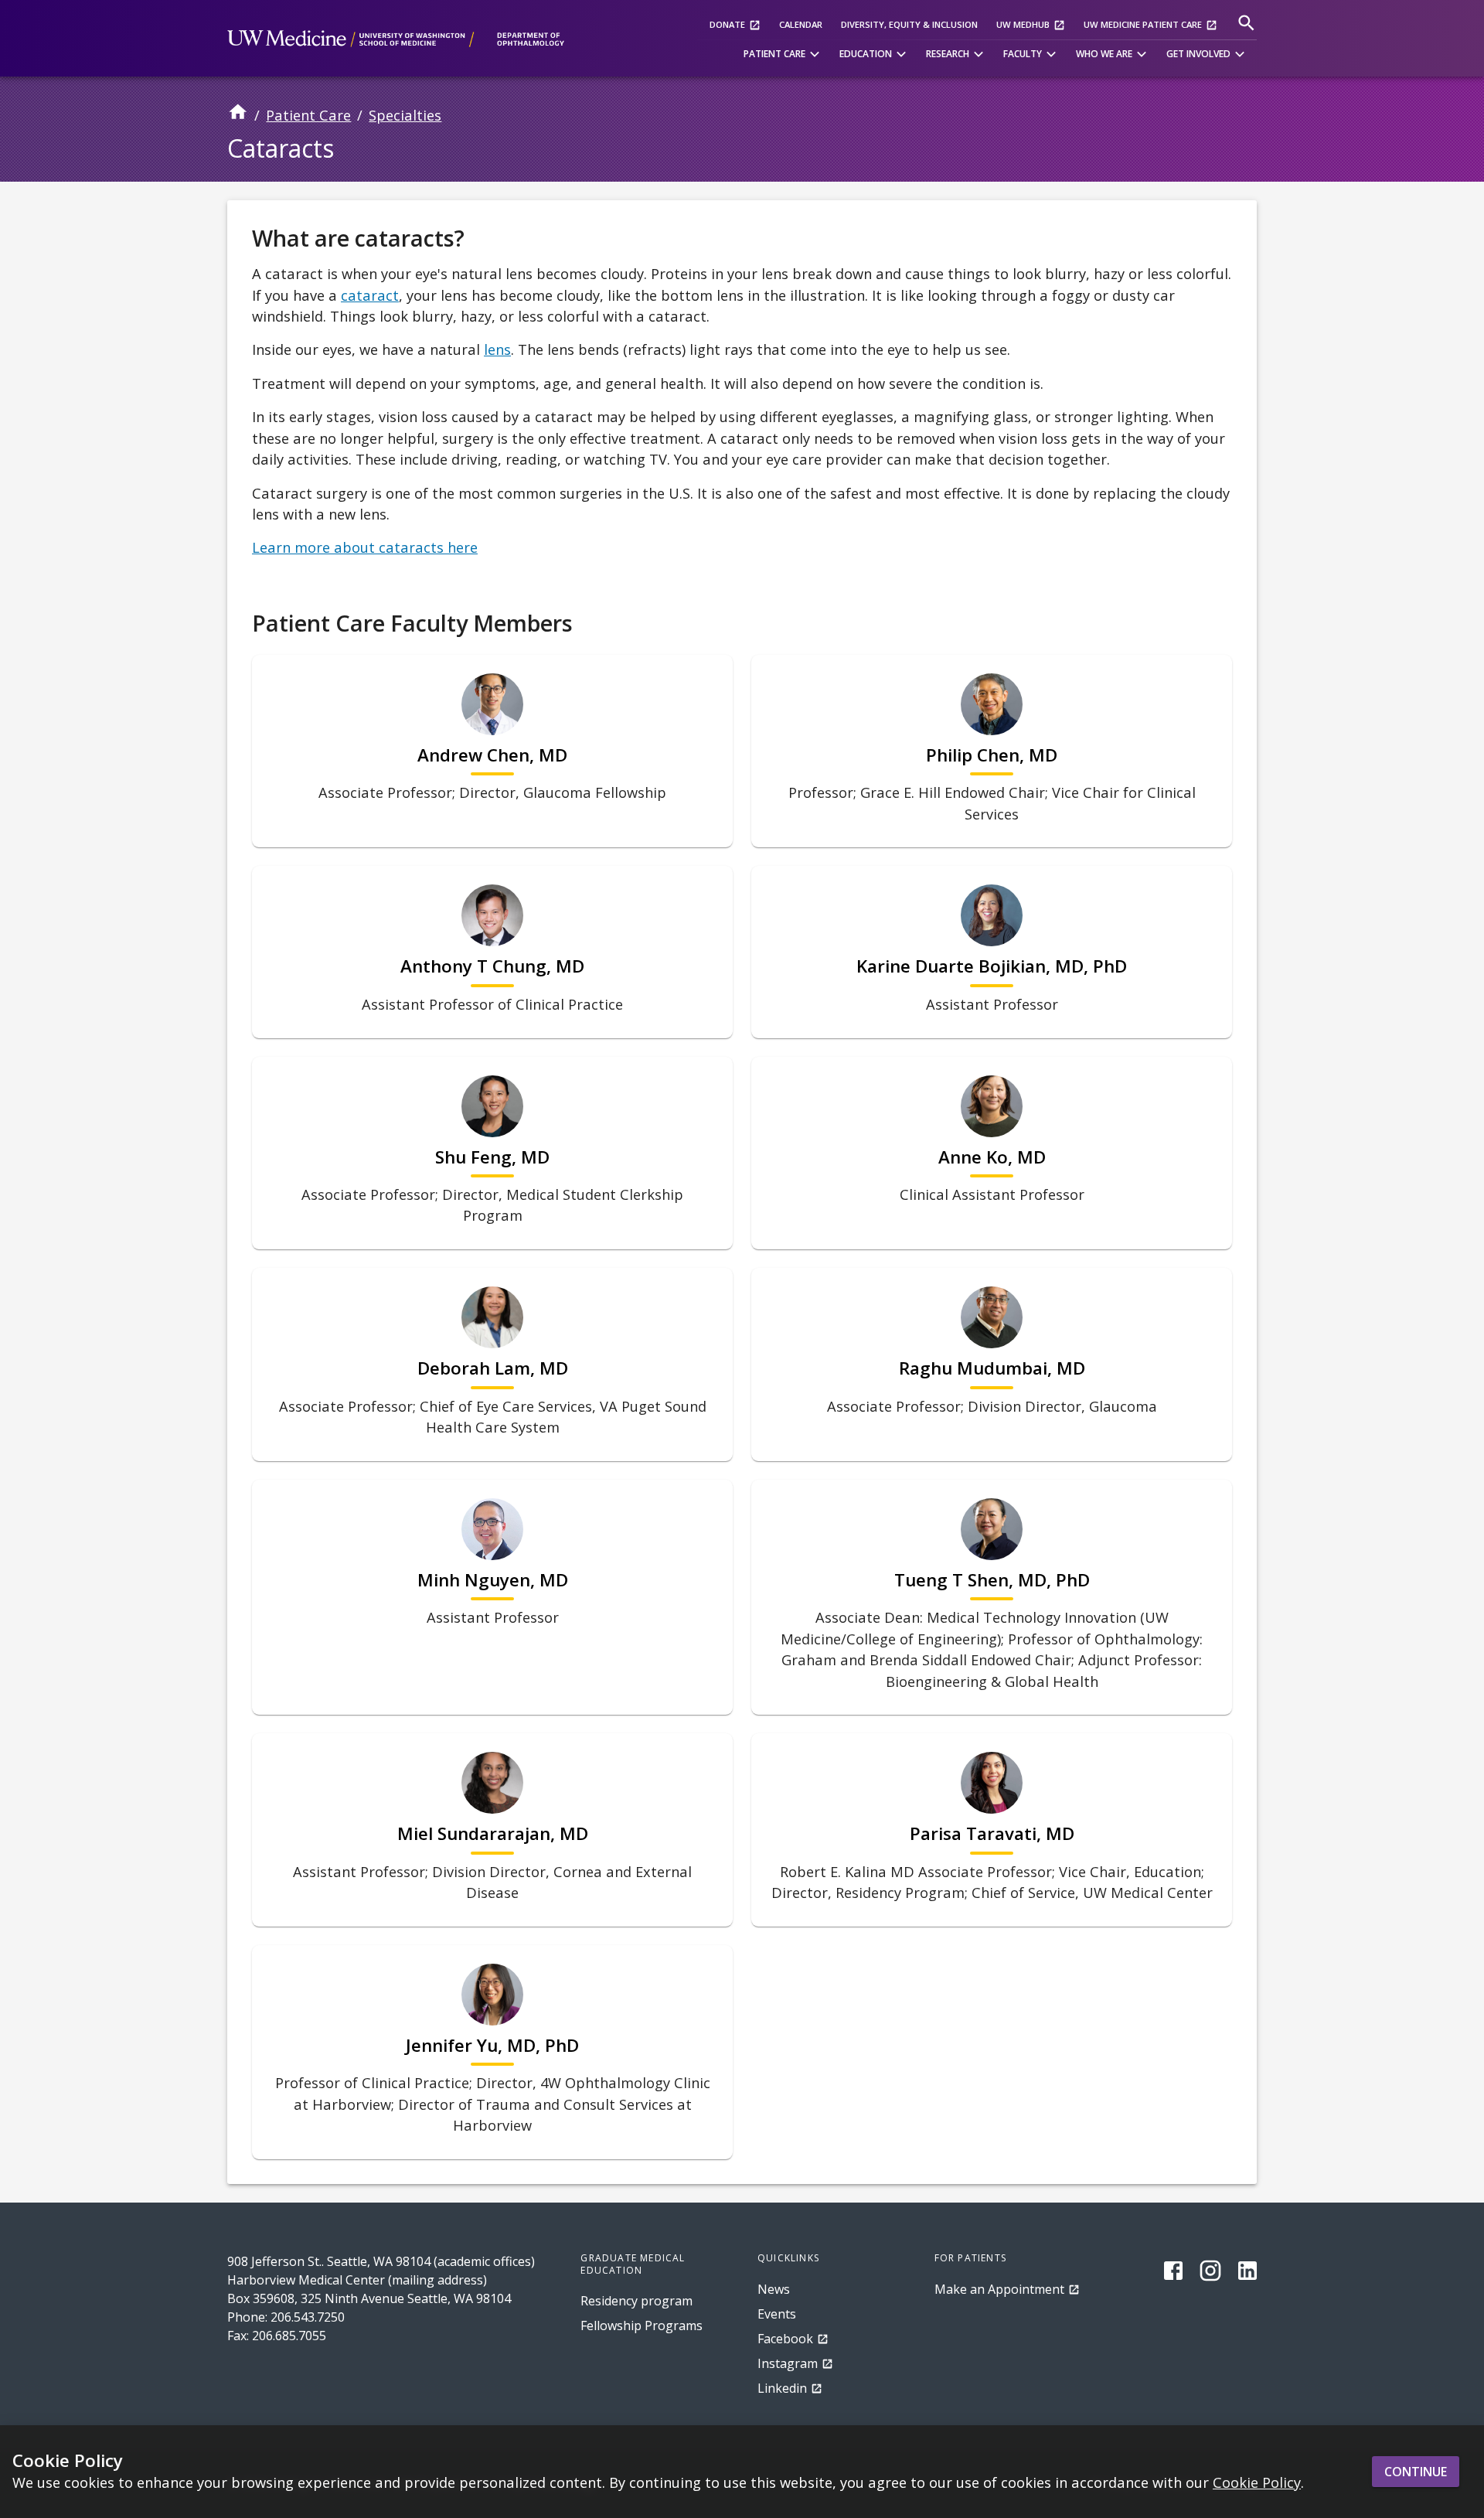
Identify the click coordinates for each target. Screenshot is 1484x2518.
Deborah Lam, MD (493, 1368)
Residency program (636, 2301)
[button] (784, 55)
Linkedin (782, 2388)
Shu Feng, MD (492, 1157)
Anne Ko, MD (992, 1157)
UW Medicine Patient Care (1143, 24)
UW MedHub (1023, 24)
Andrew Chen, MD (492, 755)
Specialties (405, 115)
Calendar (801, 24)
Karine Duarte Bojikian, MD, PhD (992, 966)
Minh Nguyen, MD (493, 1580)
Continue (1416, 2472)
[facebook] (1173, 2271)
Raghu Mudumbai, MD (992, 1368)
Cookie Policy (1257, 2483)
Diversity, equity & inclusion (909, 24)
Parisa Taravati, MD (992, 1834)
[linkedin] (1247, 2271)
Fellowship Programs (642, 2325)
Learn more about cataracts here (365, 547)
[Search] (1246, 23)
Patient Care (308, 115)
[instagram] (1210, 2271)
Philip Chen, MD (992, 755)
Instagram (788, 2363)
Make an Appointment (999, 2289)
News (774, 2289)
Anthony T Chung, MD (492, 966)
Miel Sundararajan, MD (493, 1834)
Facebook (785, 2339)
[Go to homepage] (238, 117)
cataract (370, 295)
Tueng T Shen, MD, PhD (992, 1580)
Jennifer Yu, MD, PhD (492, 2046)
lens (497, 349)
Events (777, 2314)
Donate (727, 24)
